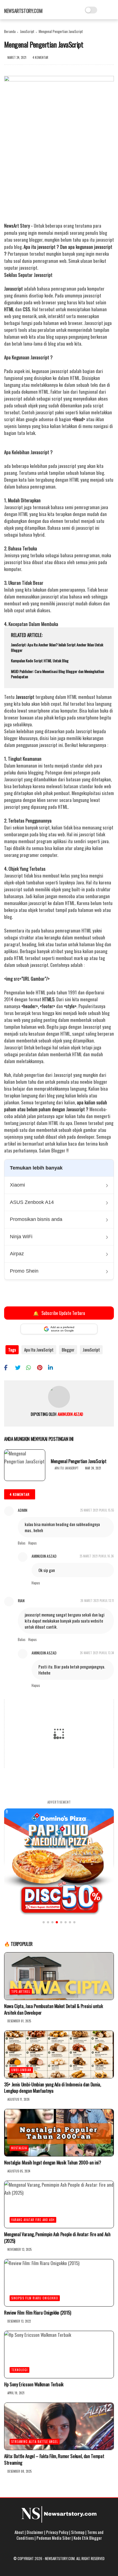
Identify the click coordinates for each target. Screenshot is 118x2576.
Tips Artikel (21, 1992)
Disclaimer (35, 2532)
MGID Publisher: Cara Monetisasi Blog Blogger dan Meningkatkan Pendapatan (57, 674)
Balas (22, 1543)
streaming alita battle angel (35, 2442)
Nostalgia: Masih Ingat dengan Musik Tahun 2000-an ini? (53, 2163)
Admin (23, 1510)
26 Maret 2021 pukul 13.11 (97, 1601)
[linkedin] (53, 1367)
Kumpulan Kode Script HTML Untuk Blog (40, 661)
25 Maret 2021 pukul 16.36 (97, 1556)
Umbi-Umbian (21, 2070)
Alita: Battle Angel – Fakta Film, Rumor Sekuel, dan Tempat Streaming (54, 2459)
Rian (21, 1600)
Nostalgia (19, 2148)
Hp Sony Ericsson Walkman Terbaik (34, 2384)
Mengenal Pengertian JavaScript (79, 1461)
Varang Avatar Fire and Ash (33, 2220)
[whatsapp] (31, 1367)
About (19, 2532)
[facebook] (9, 1367)
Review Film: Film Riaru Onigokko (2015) (38, 2313)
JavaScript (27, 31)
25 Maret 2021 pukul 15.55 (97, 1510)
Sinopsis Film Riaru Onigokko (35, 2298)
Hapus (33, 1543)
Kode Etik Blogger (88, 2538)
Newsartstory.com (23, 11)
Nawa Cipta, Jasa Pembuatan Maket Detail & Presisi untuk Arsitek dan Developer (53, 2009)
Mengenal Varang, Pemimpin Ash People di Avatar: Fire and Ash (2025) (57, 2238)
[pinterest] (42, 1367)
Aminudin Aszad (44, 1556)
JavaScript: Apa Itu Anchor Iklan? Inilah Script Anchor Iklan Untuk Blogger (57, 647)
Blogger (68, 1350)
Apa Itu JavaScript (39, 1350)
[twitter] (20, 1367)
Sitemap (78, 2532)
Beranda (10, 31)
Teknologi (19, 2370)
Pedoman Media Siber (54, 2538)
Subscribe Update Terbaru (59, 1313)
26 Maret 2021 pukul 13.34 (97, 1653)
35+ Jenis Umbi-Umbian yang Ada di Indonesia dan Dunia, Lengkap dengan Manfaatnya (53, 2088)
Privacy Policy (57, 2532)
